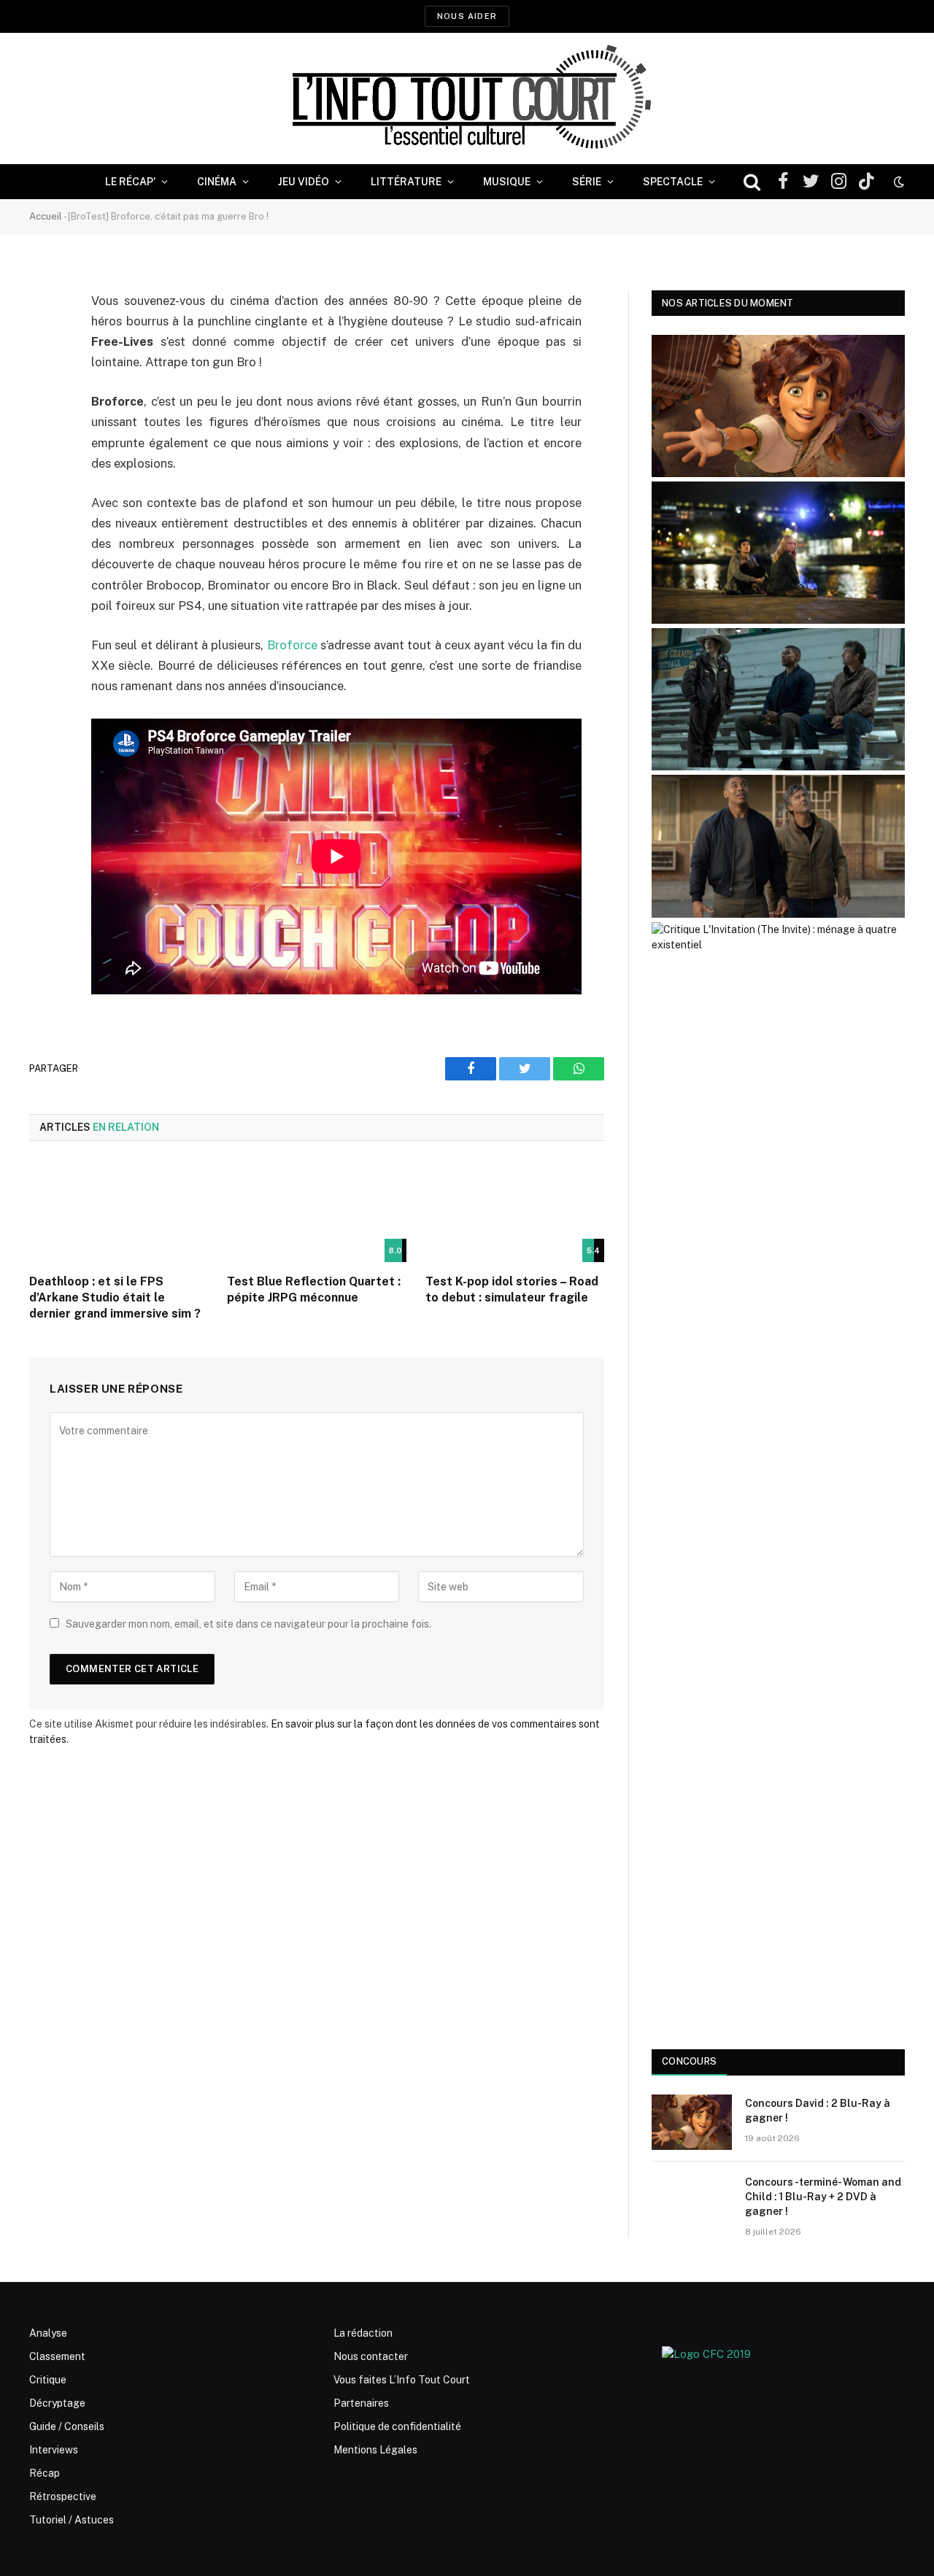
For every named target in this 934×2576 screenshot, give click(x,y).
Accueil (46, 216)
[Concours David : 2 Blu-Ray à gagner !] (692, 2122)
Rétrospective (63, 2496)
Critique (48, 2380)
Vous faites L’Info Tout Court (402, 2380)
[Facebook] (44, 339)
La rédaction (363, 2333)
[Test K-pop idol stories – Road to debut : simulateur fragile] (515, 1212)
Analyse (48, 2333)
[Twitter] (44, 376)
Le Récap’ (130, 182)
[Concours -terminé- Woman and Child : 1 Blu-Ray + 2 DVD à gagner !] (692, 2201)
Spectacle (673, 182)
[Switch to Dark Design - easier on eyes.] (898, 182)
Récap (45, 2473)
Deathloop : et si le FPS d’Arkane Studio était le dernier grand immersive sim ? (115, 1297)
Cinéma (217, 182)
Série (587, 182)
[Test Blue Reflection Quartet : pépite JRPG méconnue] (316, 1212)
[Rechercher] (752, 182)
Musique (507, 182)
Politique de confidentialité (397, 2426)
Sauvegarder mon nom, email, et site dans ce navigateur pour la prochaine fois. (248, 1624)
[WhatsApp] (44, 413)
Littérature (406, 182)
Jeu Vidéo (304, 182)
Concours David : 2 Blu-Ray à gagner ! (818, 2111)
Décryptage (57, 2403)
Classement (57, 2356)
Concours (689, 2061)
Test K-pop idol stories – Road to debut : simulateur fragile (512, 1289)
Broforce (294, 645)
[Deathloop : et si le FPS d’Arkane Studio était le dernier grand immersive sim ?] (119, 1212)
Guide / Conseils (67, 2426)
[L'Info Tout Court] (467, 98)
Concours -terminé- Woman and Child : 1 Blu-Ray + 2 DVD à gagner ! (823, 2197)
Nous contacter (371, 2356)
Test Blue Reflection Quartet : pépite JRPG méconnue (314, 1289)
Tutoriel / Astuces (72, 2520)
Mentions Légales (375, 2450)
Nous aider (467, 16)
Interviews (54, 2450)
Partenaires (361, 2403)
